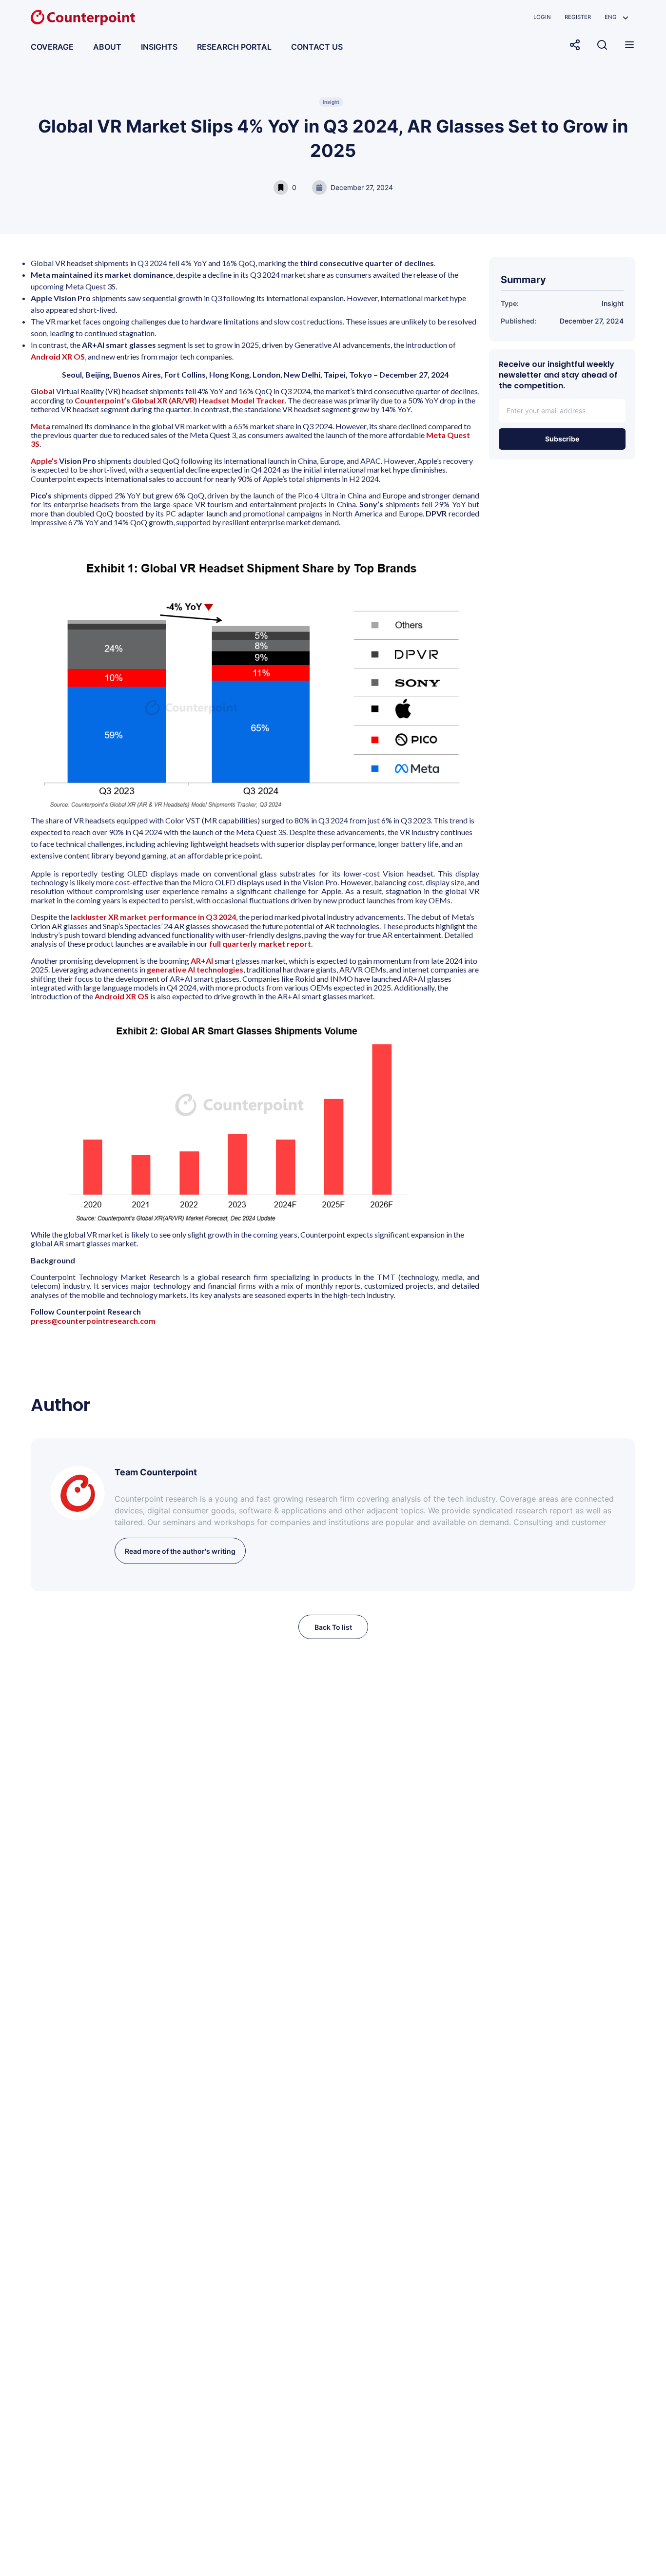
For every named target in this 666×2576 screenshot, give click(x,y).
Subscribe (562, 439)
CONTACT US (317, 47)
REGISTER (578, 17)
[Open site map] (629, 45)
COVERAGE (52, 47)
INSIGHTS (159, 47)
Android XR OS (58, 356)
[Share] (575, 45)
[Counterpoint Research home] (83, 18)
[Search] (602, 45)
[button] (617, 17)
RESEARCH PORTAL (234, 47)
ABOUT (107, 47)
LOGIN (542, 17)
